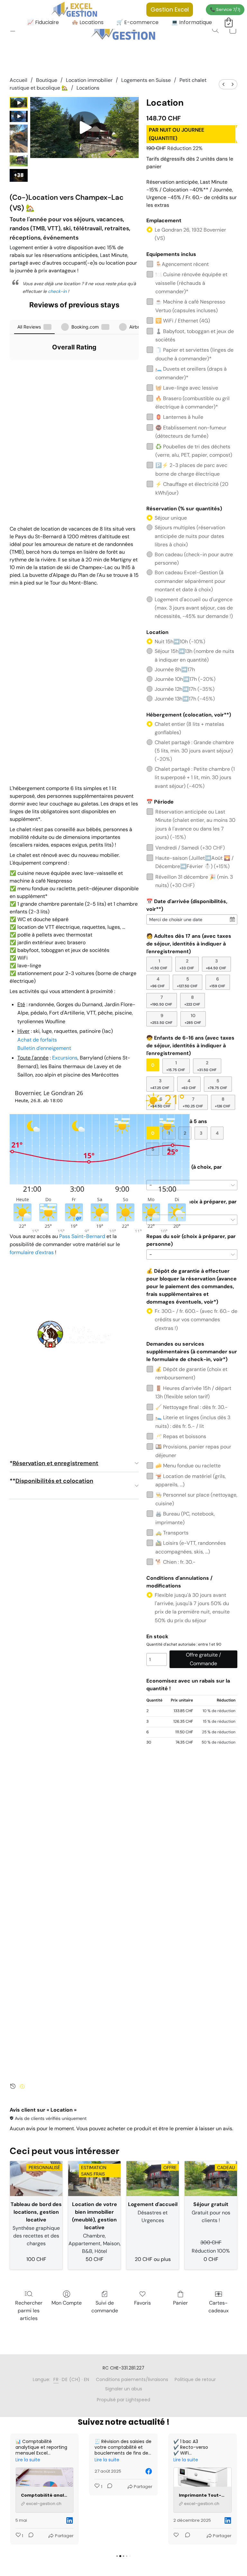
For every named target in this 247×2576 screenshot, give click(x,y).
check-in (57, 291)
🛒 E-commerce (137, 22)
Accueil (18, 80)
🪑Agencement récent (182, 259)
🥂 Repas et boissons (181, 1432)
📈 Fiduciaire (43, 22)
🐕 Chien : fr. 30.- (175, 1557)
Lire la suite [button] (28, 2460)
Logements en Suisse (146, 80)
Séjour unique (171, 513)
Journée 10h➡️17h (185, 674)
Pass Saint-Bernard (82, 1236)
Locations (88, 88)
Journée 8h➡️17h (175, 665)
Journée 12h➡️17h (185, 684)
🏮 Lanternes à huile (179, 412)
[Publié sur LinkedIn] (149, 2520)
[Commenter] (29, 2487)
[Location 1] (19, 116)
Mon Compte (67, 2303)
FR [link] (56, 2379)
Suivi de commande (105, 2307)
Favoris (142, 2303)
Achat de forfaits (37, 1040)
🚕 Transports (172, 1528)
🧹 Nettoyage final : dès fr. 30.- (192, 1402)
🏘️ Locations (88, 22)
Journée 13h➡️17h (185, 694)
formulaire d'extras (32, 1252)
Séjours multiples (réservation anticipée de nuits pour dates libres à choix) (190, 531)
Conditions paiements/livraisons (132, 2379)
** (51, 1481)
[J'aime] (98, 2536)
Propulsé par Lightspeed (123, 2400)
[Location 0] (19, 103)
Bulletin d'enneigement (44, 1048)
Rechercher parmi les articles (29, 2311)
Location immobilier (89, 80)
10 (193, 1014)
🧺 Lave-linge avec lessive (187, 383)
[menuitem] (224, 84)
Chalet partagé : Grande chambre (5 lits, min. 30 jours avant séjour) (194, 746)
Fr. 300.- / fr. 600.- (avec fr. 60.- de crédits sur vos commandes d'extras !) (196, 1315)
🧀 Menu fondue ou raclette (188, 1461)
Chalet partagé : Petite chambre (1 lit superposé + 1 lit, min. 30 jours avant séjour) (195, 773)
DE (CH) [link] (71, 2379)
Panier (180, 2303)
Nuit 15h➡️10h (180, 637)
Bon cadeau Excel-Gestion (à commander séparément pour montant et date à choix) (190, 576)
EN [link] (87, 2379)
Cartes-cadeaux (219, 2307)
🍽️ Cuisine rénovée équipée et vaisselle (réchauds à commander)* (191, 278)
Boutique (47, 80)
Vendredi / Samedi (190, 843)
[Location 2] (19, 139)
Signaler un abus (124, 2389)
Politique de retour (195, 2379)
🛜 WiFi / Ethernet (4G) (183, 316)
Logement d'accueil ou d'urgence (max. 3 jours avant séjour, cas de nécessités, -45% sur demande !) (194, 603)
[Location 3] (19, 161)
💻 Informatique (192, 22)
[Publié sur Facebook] (70, 2471)
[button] (124, 30)
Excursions (65, 1058)
